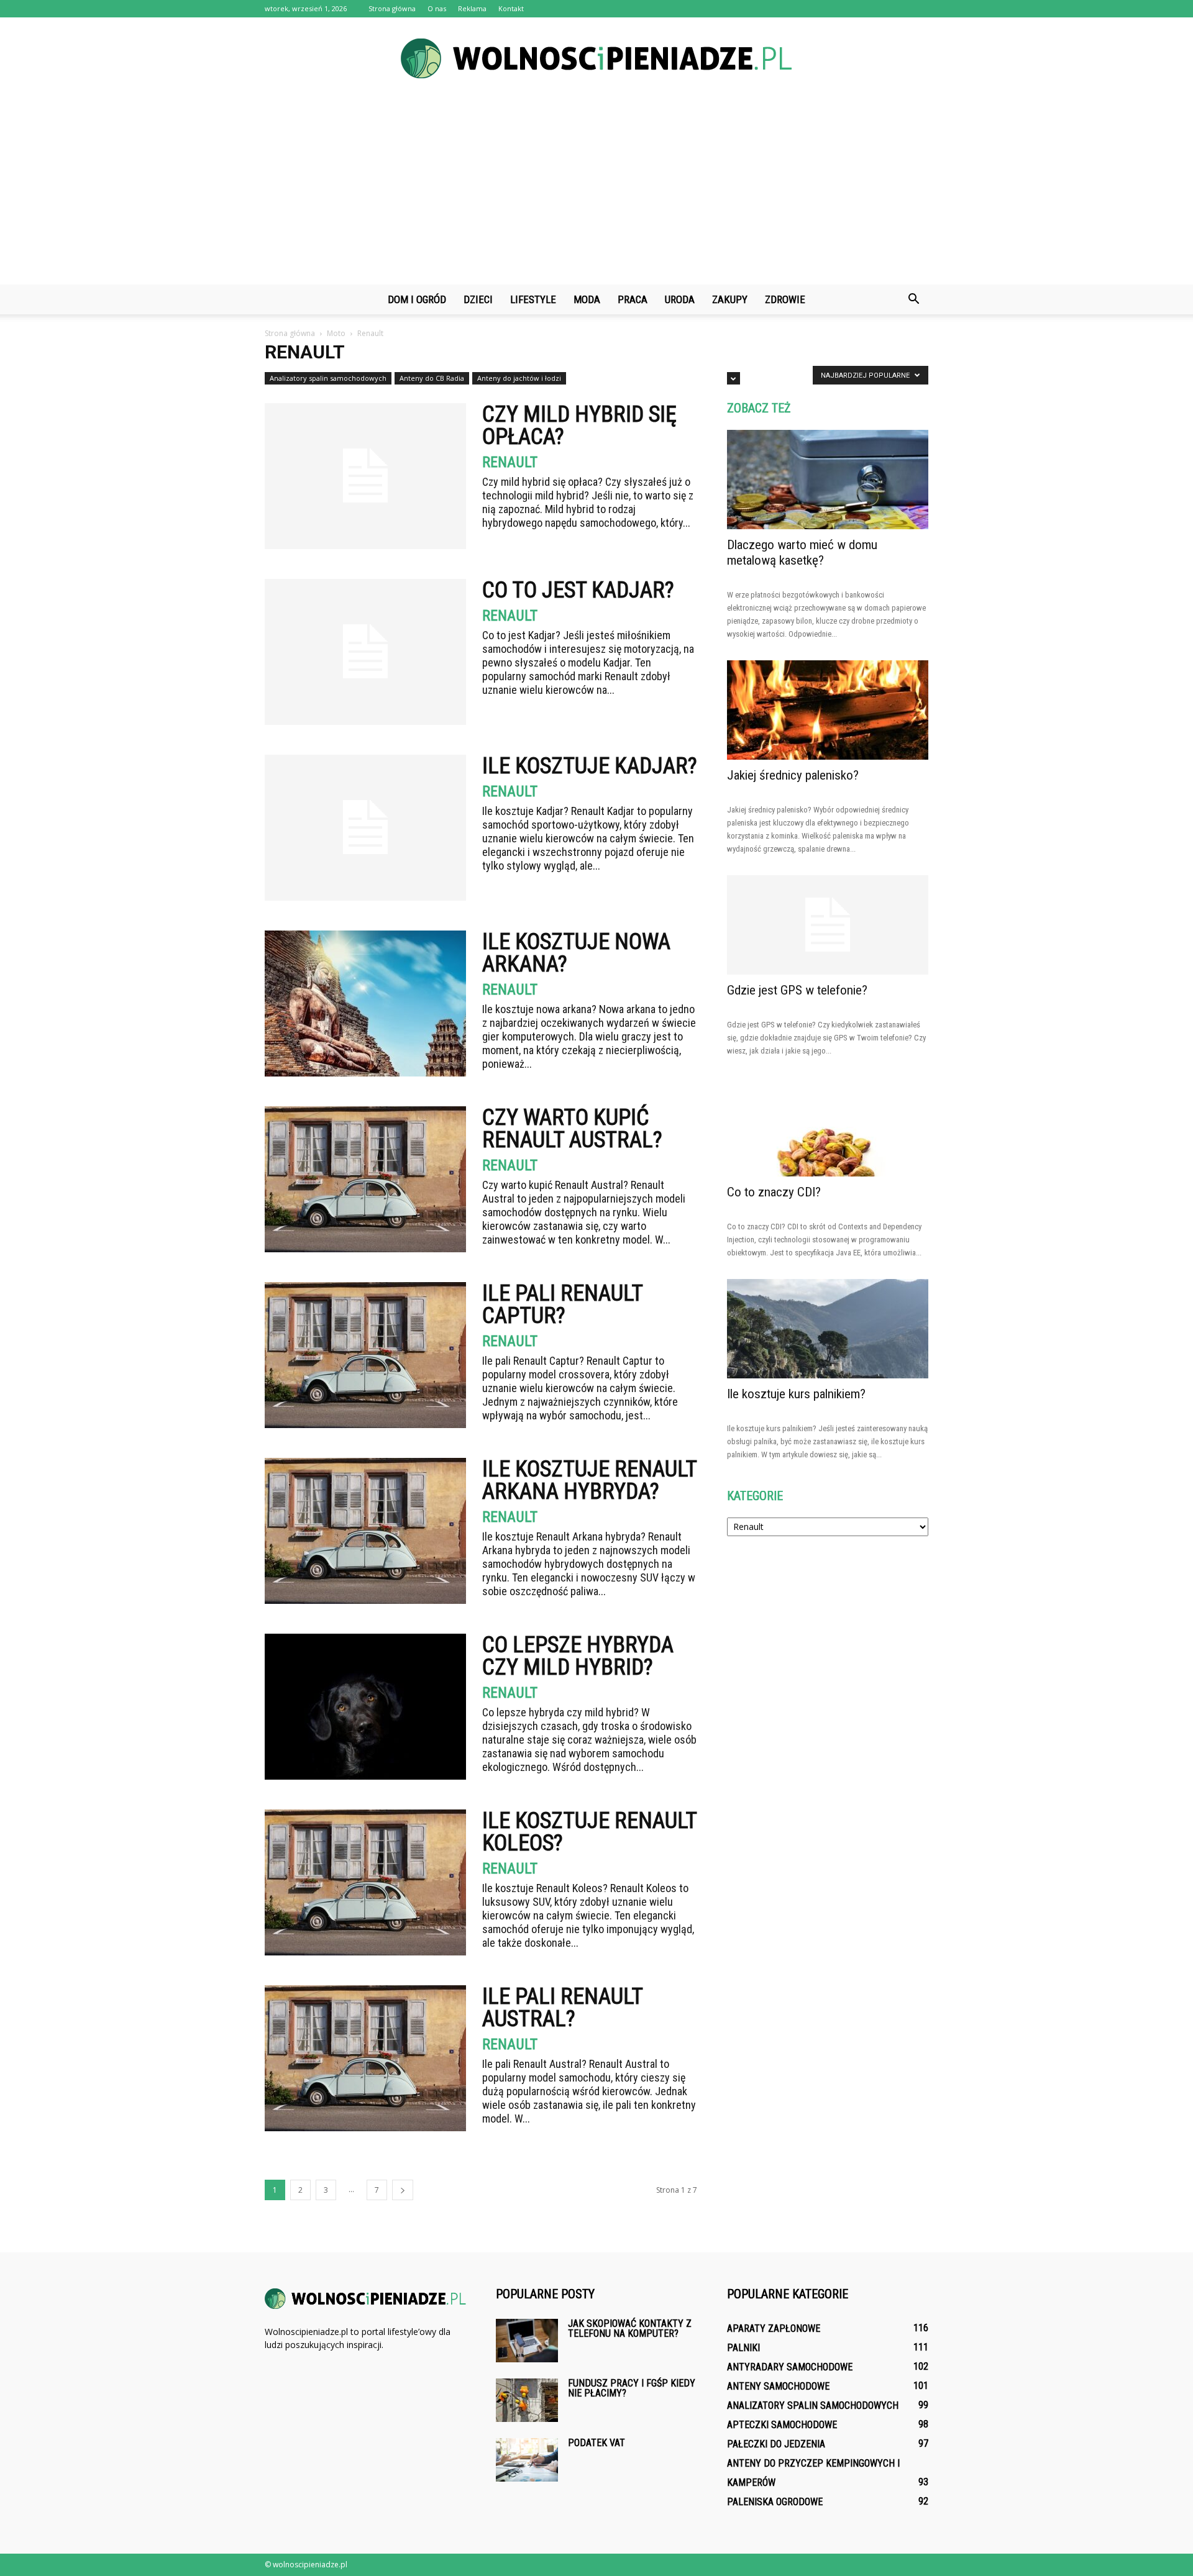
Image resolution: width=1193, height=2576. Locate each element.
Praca (633, 299)
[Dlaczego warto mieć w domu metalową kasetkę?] (828, 480)
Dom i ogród (417, 299)
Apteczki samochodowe (782, 2425)
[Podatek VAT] (527, 2460)
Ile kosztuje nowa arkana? (576, 953)
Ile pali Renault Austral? (562, 2008)
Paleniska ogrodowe (775, 2502)
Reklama (472, 8)
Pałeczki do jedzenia (776, 2444)
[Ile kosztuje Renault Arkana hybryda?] (365, 1531)
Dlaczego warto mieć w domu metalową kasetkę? (802, 553)
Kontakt (511, 8)
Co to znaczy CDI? (774, 1192)
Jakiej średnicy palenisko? (793, 775)
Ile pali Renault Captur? (562, 1304)
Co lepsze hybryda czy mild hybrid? (578, 1656)
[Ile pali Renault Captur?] (365, 1355)
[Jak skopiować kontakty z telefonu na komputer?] (527, 2341)
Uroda (680, 299)
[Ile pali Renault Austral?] (365, 2058)
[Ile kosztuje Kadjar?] (365, 828)
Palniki (743, 2348)
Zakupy (730, 299)
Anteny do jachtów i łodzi (519, 378)
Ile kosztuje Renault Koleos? (589, 1832)
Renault (510, 462)
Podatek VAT (596, 2443)
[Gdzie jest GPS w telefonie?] (828, 925)
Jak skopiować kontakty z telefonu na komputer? (630, 2328)
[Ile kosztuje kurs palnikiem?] (828, 1329)
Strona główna (392, 8)
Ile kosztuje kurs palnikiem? (796, 1394)
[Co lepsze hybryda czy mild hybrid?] (365, 1707)
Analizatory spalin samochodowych (328, 378)
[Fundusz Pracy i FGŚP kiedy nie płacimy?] (527, 2400)
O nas (437, 8)
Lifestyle (533, 299)
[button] (913, 299)
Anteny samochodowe (778, 2386)
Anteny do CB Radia (432, 378)
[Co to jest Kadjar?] (365, 652)
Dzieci (478, 299)
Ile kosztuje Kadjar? (590, 766)
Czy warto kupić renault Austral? (572, 1129)
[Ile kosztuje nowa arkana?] (365, 1004)
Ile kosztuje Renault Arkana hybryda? (589, 1480)
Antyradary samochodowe (790, 2367)
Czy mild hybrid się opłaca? (579, 426)
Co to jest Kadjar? (578, 590)
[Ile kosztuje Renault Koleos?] (365, 1882)
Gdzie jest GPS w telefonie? (797, 990)
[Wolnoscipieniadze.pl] (596, 58)
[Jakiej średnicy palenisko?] (828, 710)
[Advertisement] (596, 191)
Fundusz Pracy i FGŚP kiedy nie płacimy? (632, 2388)
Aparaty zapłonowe (774, 2328)
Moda (587, 299)
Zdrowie (785, 299)
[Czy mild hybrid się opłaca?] (365, 476)
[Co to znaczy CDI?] (828, 1127)
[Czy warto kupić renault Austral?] (365, 1179)
